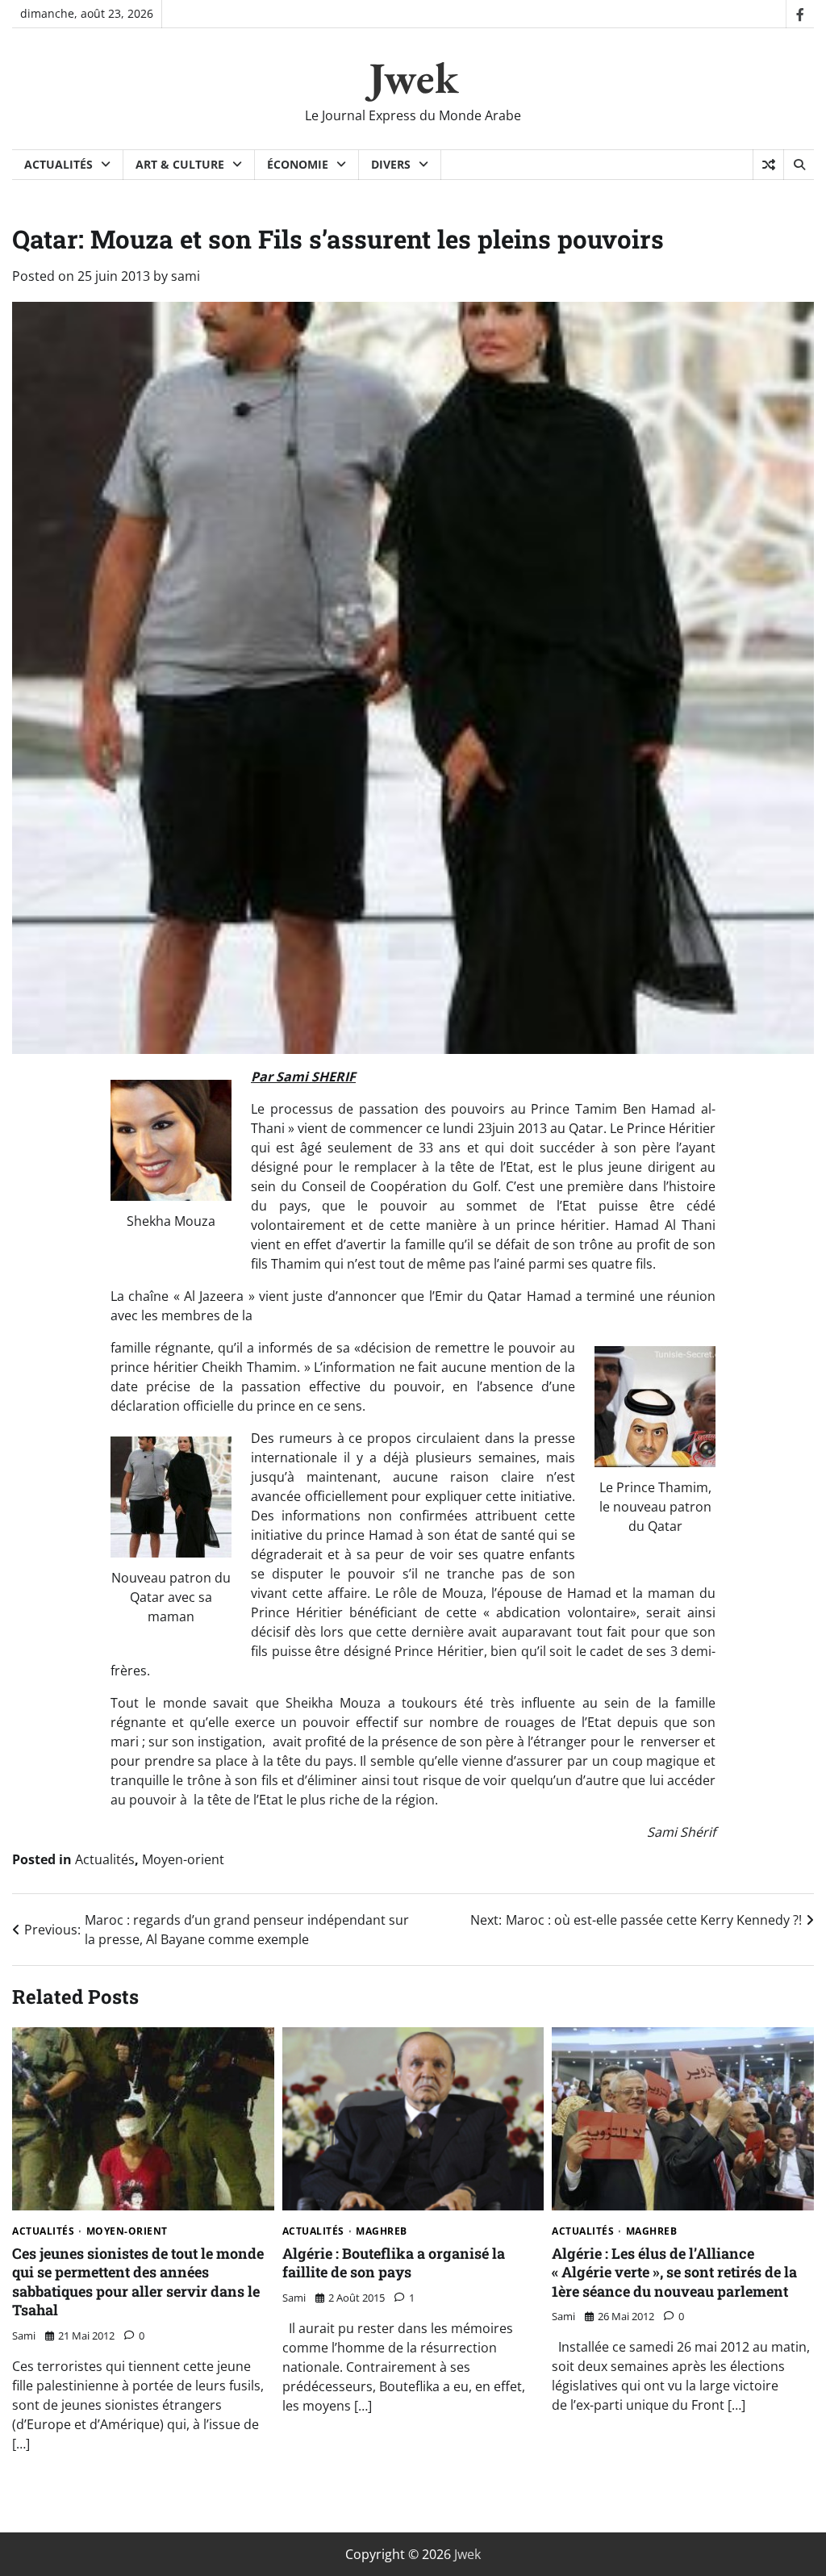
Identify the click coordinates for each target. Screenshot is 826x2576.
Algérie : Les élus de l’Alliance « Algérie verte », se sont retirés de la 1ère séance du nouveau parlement (674, 2272)
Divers (391, 164)
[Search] (799, 165)
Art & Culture (180, 164)
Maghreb (382, 2231)
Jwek (413, 77)
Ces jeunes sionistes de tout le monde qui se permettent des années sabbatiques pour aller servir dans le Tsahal (138, 2281)
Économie (298, 164)
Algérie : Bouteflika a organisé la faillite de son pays (394, 2262)
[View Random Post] (768, 165)
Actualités (58, 164)
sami (186, 276)
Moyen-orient (183, 1859)
